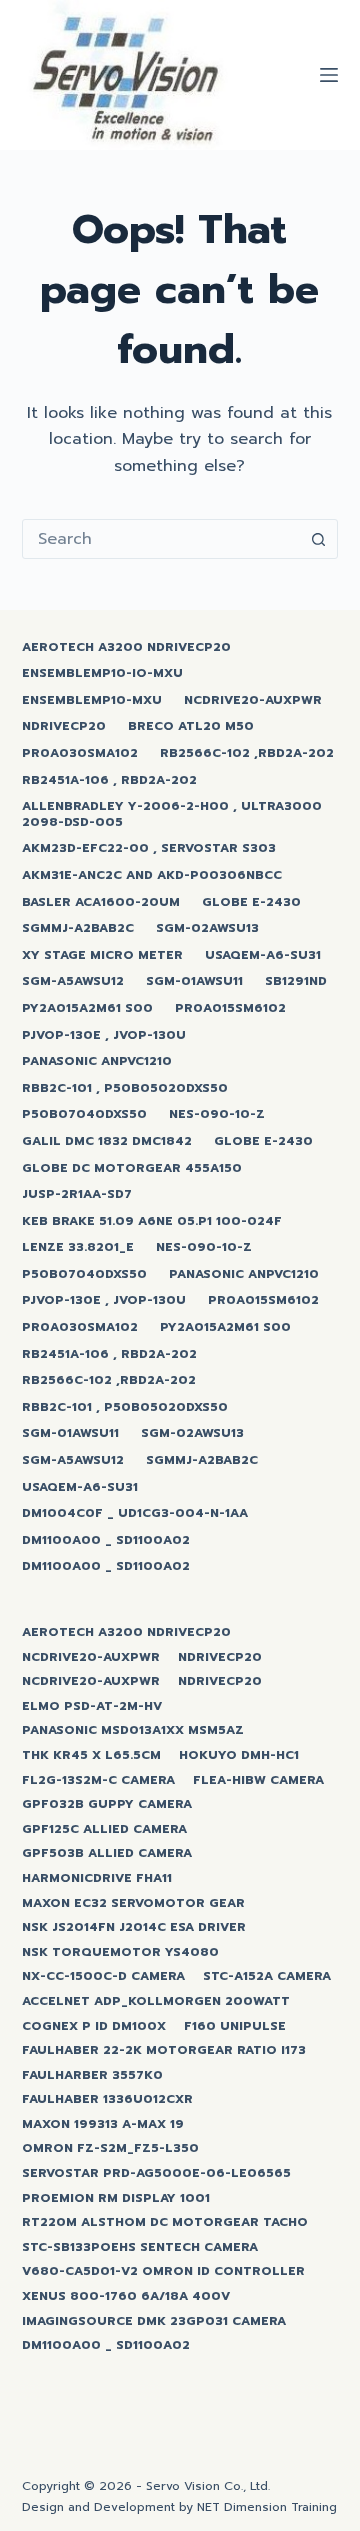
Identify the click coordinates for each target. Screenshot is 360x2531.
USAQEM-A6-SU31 (263, 956)
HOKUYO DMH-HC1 (239, 1756)
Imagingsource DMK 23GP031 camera (154, 2322)
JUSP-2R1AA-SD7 (77, 1195)
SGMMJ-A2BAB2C (78, 929)
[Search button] (318, 539)
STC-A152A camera (267, 1977)
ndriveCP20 (64, 727)
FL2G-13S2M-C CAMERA (98, 1781)
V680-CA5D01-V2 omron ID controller (163, 2272)
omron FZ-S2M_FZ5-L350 (110, 2149)
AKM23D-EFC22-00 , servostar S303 (149, 849)
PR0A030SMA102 (80, 754)
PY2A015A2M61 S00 (87, 1009)
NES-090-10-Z (217, 1115)
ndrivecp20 (220, 1658)
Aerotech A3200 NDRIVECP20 (126, 648)
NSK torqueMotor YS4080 (120, 1953)
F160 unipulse (235, 2027)
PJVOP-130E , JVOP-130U (104, 1036)
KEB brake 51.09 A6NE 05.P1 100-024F (152, 1222)
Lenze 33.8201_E (78, 1248)
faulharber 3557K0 (92, 2076)
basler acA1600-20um (101, 903)
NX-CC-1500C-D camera (103, 1977)
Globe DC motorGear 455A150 (132, 1169)
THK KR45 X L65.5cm (91, 1756)
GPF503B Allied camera (107, 1854)
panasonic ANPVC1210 (97, 1062)
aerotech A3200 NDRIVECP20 (126, 1633)
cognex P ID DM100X (94, 2027)
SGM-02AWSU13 (207, 929)
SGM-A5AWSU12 (73, 982)
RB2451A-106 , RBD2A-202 (109, 781)
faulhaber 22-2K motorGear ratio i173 (164, 2051)
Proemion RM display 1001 (116, 2199)
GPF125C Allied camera (104, 1830)
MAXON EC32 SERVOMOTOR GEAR (133, 1904)
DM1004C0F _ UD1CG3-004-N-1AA (135, 1514)
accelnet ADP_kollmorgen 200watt (156, 2002)
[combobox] (161, 539)
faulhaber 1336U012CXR (107, 2100)
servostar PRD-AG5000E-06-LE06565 (156, 2174)
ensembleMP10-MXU (92, 701)
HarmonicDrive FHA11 (97, 1879)
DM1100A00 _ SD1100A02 (106, 1541)
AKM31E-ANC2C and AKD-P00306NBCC (152, 876)
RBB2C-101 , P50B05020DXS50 (125, 1089)
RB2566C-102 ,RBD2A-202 (247, 754)
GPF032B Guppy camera (107, 1805)
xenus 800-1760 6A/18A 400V (126, 2297)
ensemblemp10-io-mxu (102, 674)
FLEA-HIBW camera (258, 1781)
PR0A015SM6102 (230, 1009)
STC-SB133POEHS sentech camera (140, 2248)
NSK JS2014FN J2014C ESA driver (134, 1928)
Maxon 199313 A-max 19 (103, 2125)
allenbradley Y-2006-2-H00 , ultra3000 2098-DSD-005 (172, 814)
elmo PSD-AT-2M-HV (92, 1707)
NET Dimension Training (267, 2507)
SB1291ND (296, 982)
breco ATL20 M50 (191, 727)
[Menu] (329, 75)
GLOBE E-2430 (251, 903)
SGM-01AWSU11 (194, 982)
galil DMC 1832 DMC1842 (107, 1142)
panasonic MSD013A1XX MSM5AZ (133, 1731)
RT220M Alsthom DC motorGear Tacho (165, 2223)
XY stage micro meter (102, 956)
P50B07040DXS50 (84, 1115)
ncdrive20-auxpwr (253, 701)
